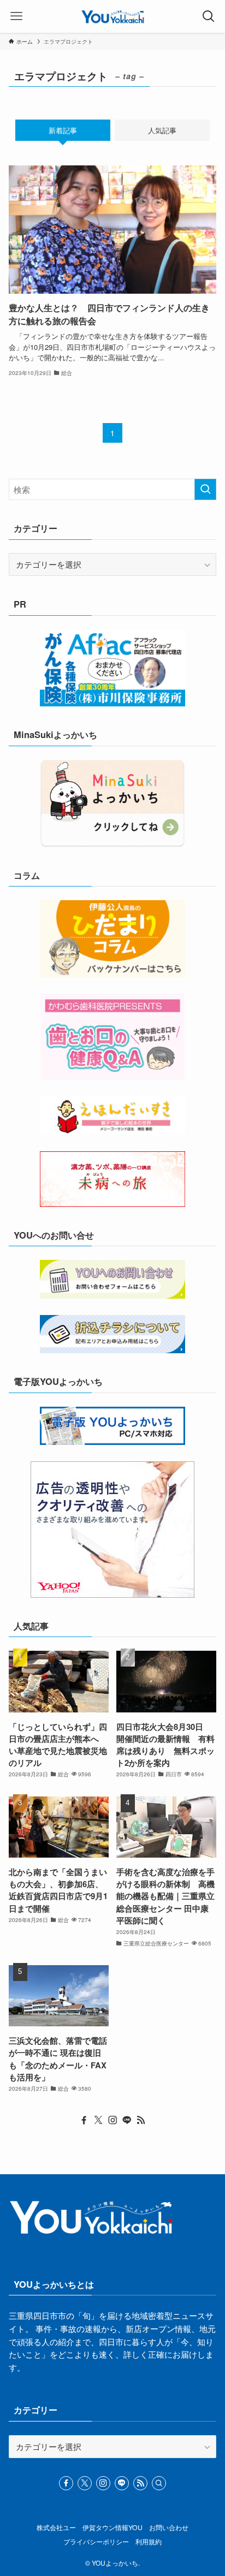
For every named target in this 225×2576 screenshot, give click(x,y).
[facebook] (84, 2120)
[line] (127, 2120)
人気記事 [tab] (162, 130)
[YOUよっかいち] (113, 16)
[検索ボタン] (209, 16)
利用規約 (149, 2542)
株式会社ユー (56, 2527)
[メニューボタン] (16, 16)
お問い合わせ (169, 2527)
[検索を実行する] (205, 490)
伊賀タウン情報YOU (112, 2527)
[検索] (159, 2483)
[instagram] (112, 2120)
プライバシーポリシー (96, 2542)
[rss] (141, 2120)
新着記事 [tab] (63, 130)
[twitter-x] (98, 2120)
